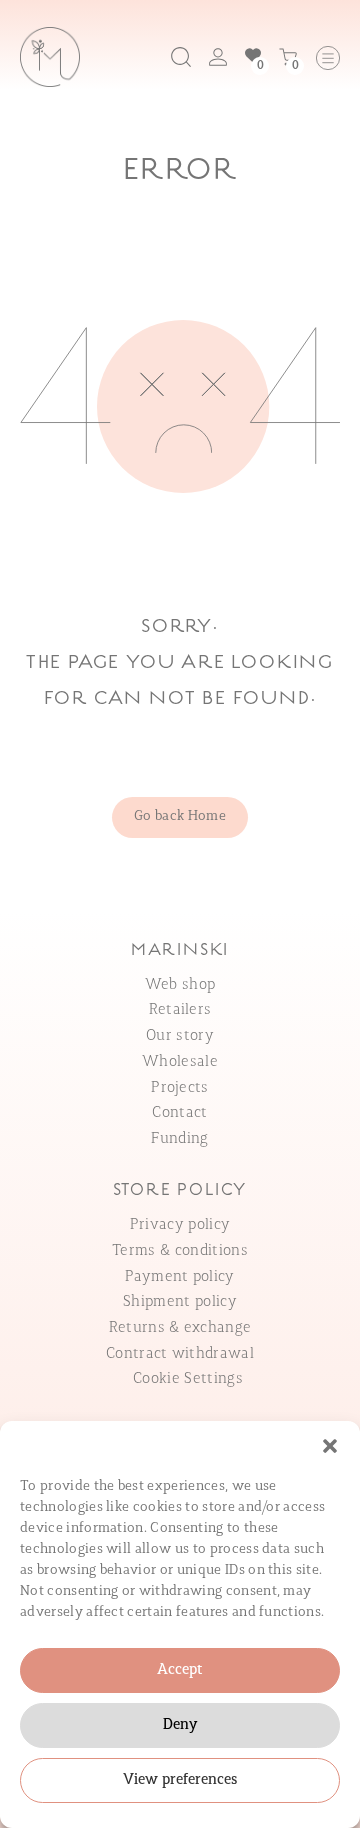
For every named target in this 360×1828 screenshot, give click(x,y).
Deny (180, 1725)
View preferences (180, 1780)
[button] (330, 1446)
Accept (180, 1670)
